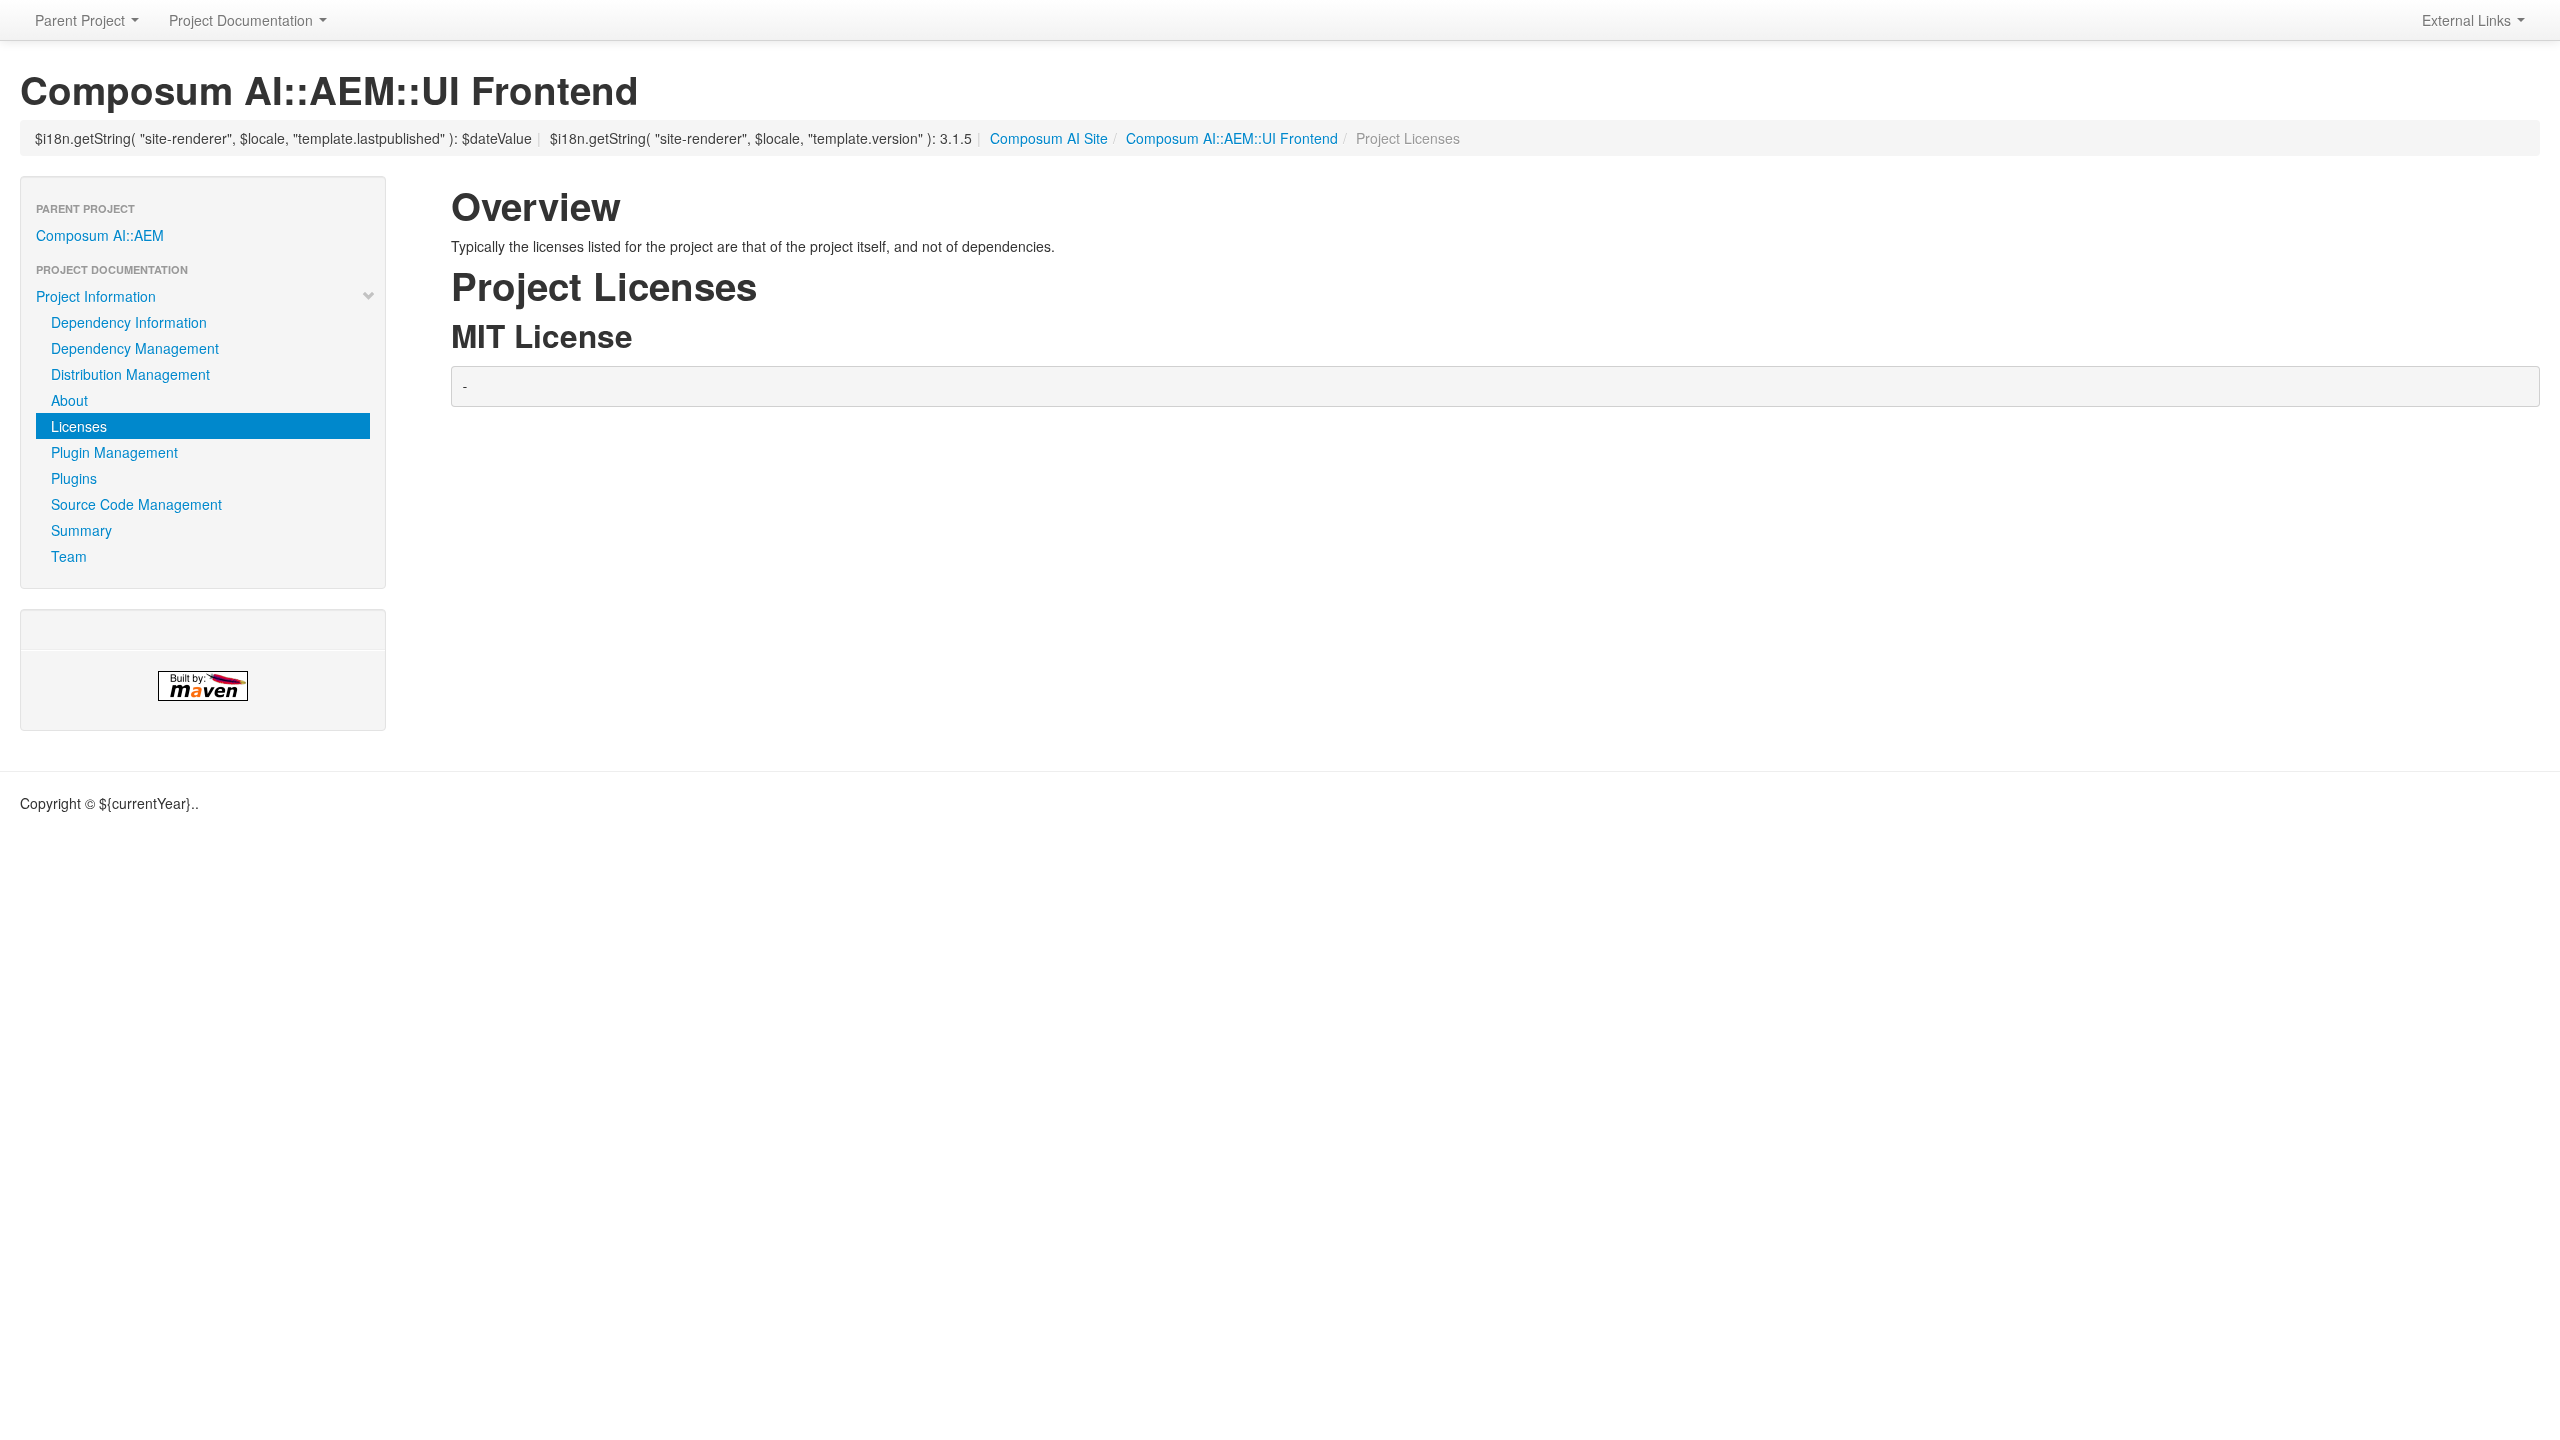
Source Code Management (136, 504)
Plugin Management (114, 452)
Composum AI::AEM (100, 235)
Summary (81, 530)
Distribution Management (130, 374)
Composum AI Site (1049, 138)
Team (69, 556)
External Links (2468, 20)
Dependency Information (129, 322)
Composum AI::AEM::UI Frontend (1232, 138)
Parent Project (82, 20)
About (69, 400)
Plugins (74, 478)
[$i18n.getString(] (203, 686)
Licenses (79, 426)
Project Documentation (243, 20)
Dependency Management (135, 348)
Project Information (96, 296)
